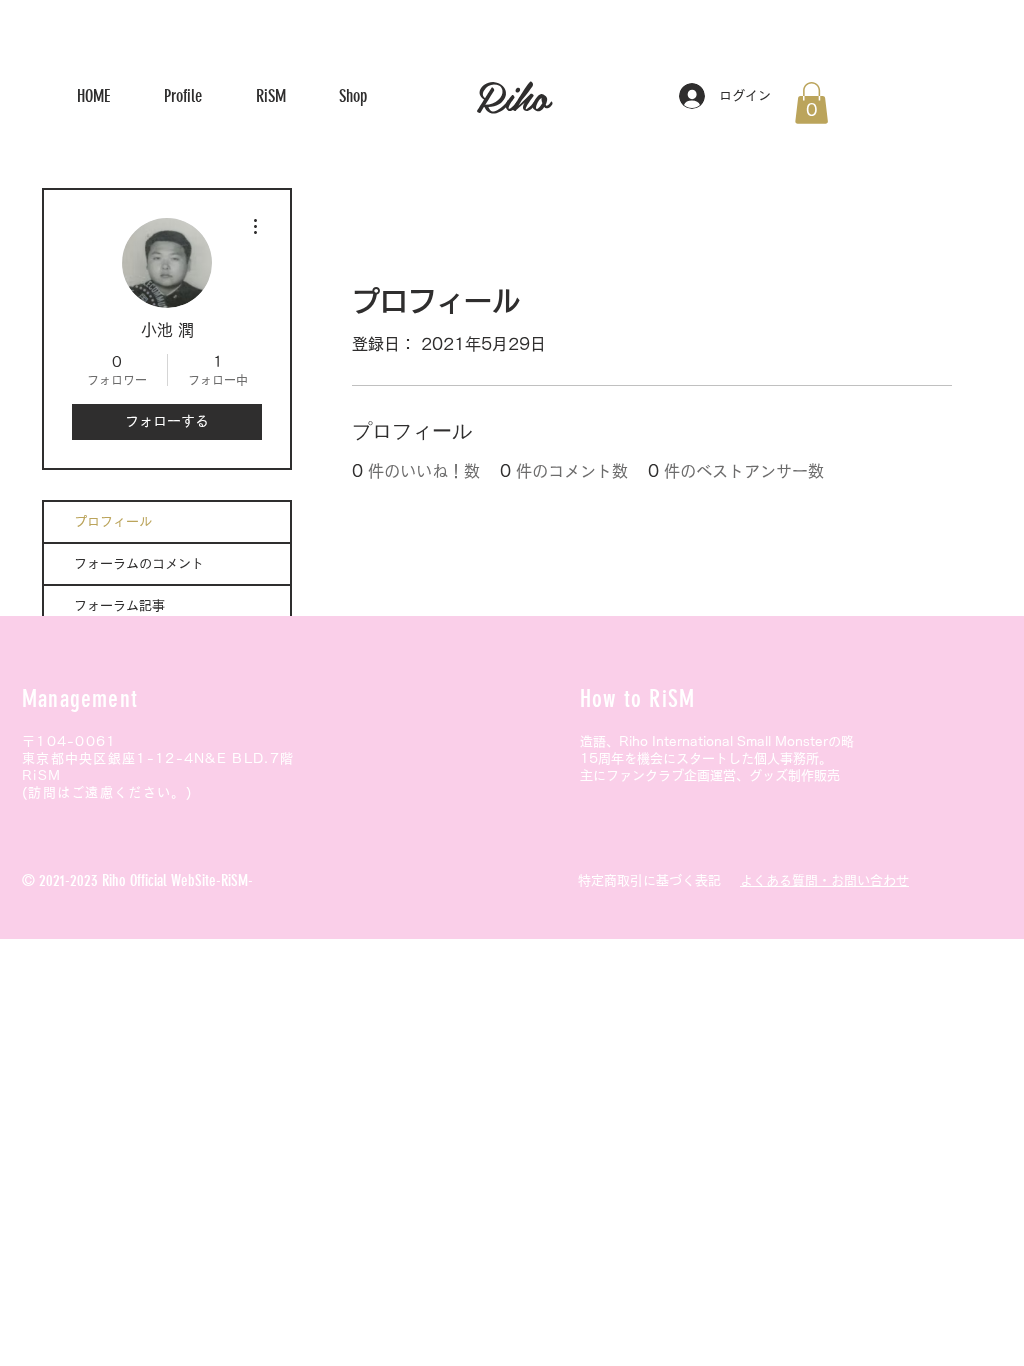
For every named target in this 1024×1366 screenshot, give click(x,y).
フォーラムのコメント (139, 563)
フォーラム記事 (119, 605)
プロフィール (113, 521)
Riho (512, 95)
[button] (811, 103)
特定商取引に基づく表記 (649, 880)
